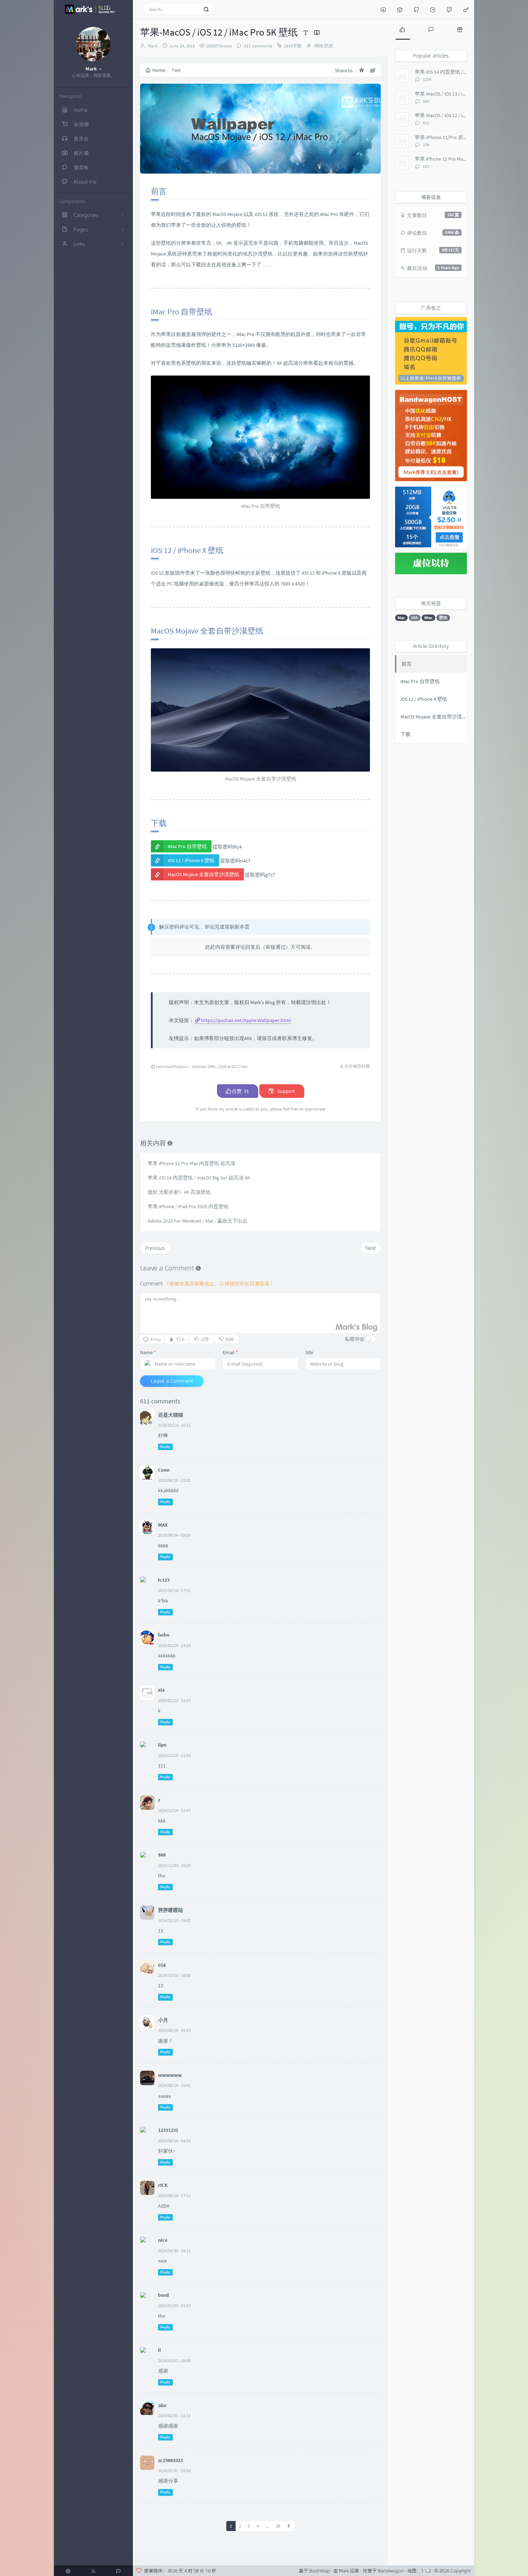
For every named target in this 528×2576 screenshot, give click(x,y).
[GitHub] (416, 9)
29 (278, 2526)
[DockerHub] (400, 9)
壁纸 (443, 618)
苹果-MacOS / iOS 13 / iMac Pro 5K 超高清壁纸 (463, 94)
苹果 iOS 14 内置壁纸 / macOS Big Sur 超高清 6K (199, 1178)
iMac (429, 618)
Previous (155, 1248)
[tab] (402, 29)
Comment (207, 1284)
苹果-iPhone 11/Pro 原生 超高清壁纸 (455, 137)
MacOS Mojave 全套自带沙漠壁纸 (203, 874)
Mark (153, 46)
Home (159, 70)
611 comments (258, 46)
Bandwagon (391, 2571)
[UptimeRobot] (433, 9)
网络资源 (324, 46)
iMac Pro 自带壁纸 (187, 846)
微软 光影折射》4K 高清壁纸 (179, 1192)
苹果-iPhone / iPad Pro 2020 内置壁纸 (188, 1206)
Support (286, 1091)
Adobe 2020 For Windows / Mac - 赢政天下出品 (198, 1221)
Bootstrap (319, 2571)
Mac (401, 618)
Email (230, 1352)
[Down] (383, 9)
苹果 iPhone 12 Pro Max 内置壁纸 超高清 (191, 1163)
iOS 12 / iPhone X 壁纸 (191, 860)
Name (148, 1352)
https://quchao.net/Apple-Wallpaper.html (246, 1020)
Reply (165, 1447)
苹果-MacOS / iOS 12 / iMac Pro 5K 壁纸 (456, 115)
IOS (415, 618)
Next (371, 1248)
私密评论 (355, 1339)
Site (309, 1352)
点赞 (240, 1091)
